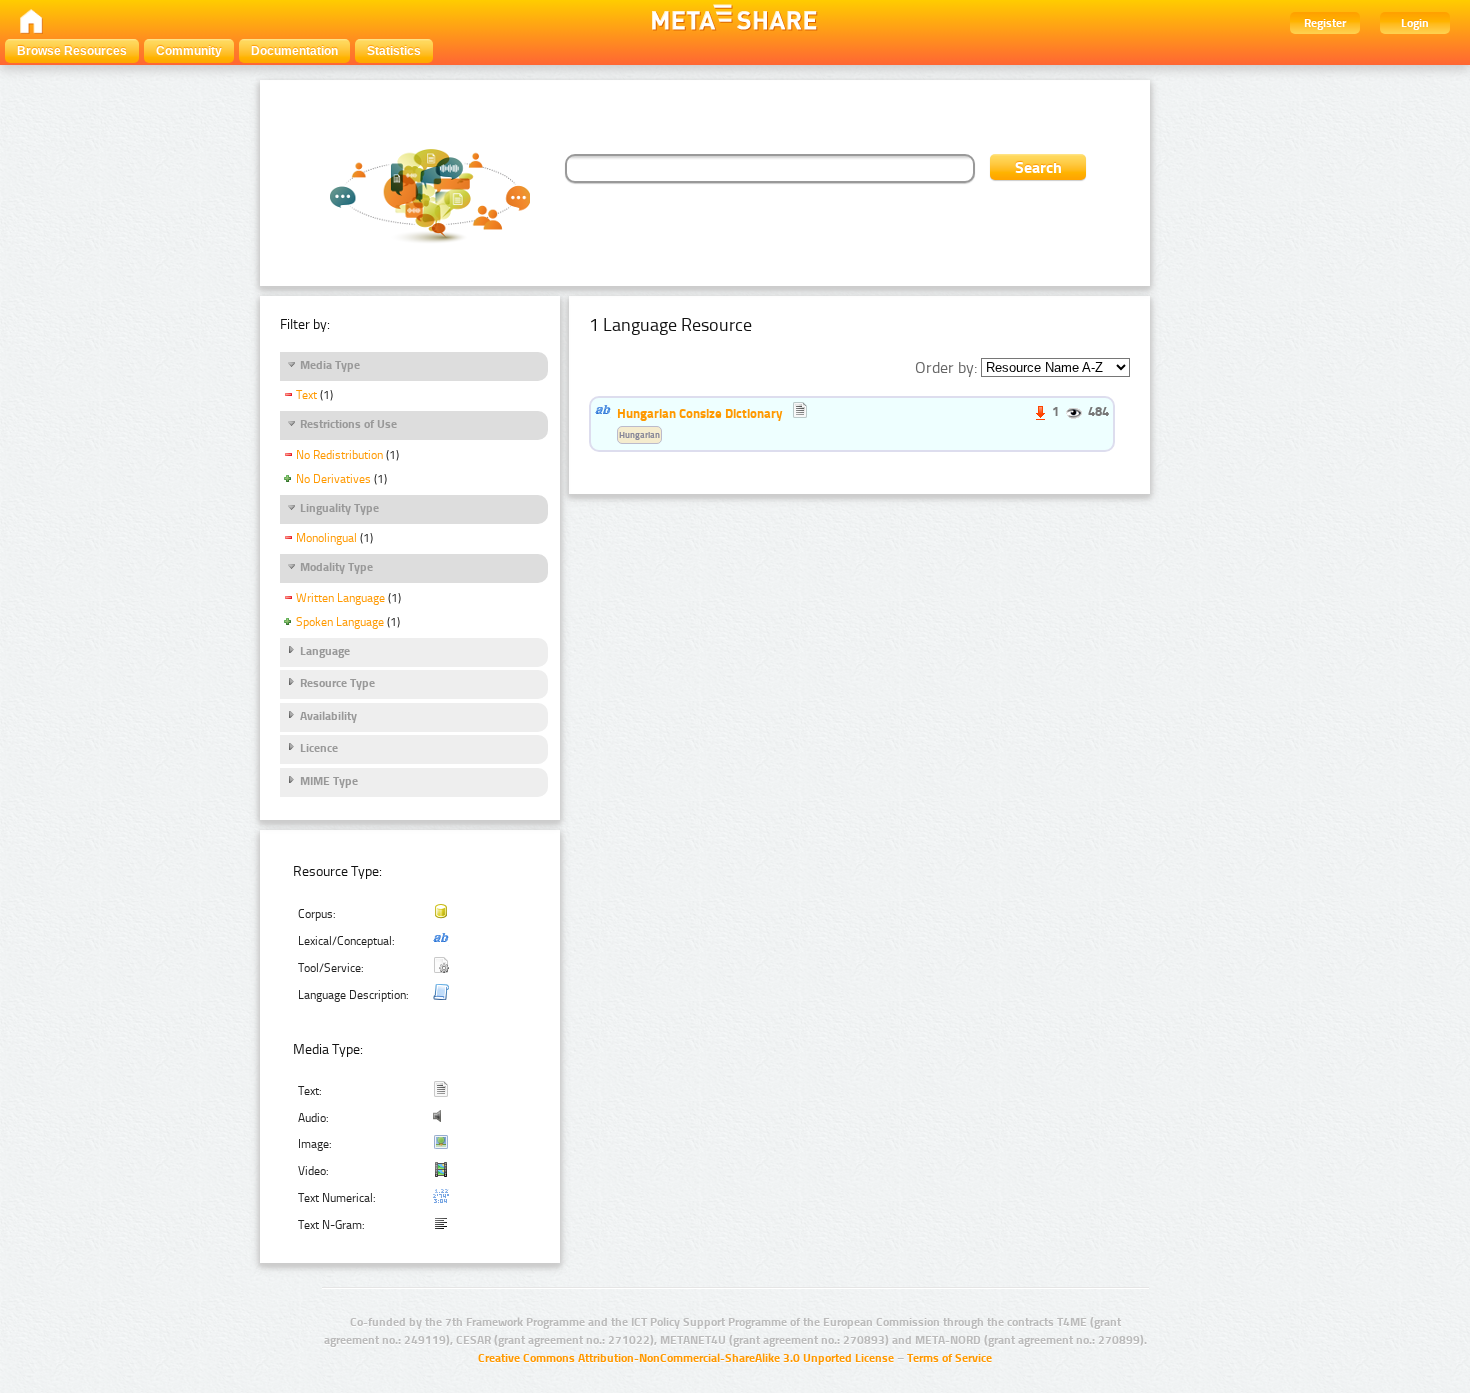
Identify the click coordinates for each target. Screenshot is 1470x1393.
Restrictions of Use (348, 424)
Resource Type (337, 683)
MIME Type (329, 781)
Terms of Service (949, 1358)
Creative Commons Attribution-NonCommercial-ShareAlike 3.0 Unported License (686, 1358)
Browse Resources (72, 51)
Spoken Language (340, 622)
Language (325, 651)
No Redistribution (339, 455)
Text (306, 395)
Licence (319, 748)
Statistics (394, 51)
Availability (328, 716)
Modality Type (336, 567)
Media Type (330, 365)
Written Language (340, 598)
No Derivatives (333, 479)
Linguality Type (339, 508)
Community (189, 51)
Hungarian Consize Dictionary (700, 413)
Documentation (294, 51)
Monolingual (326, 538)
